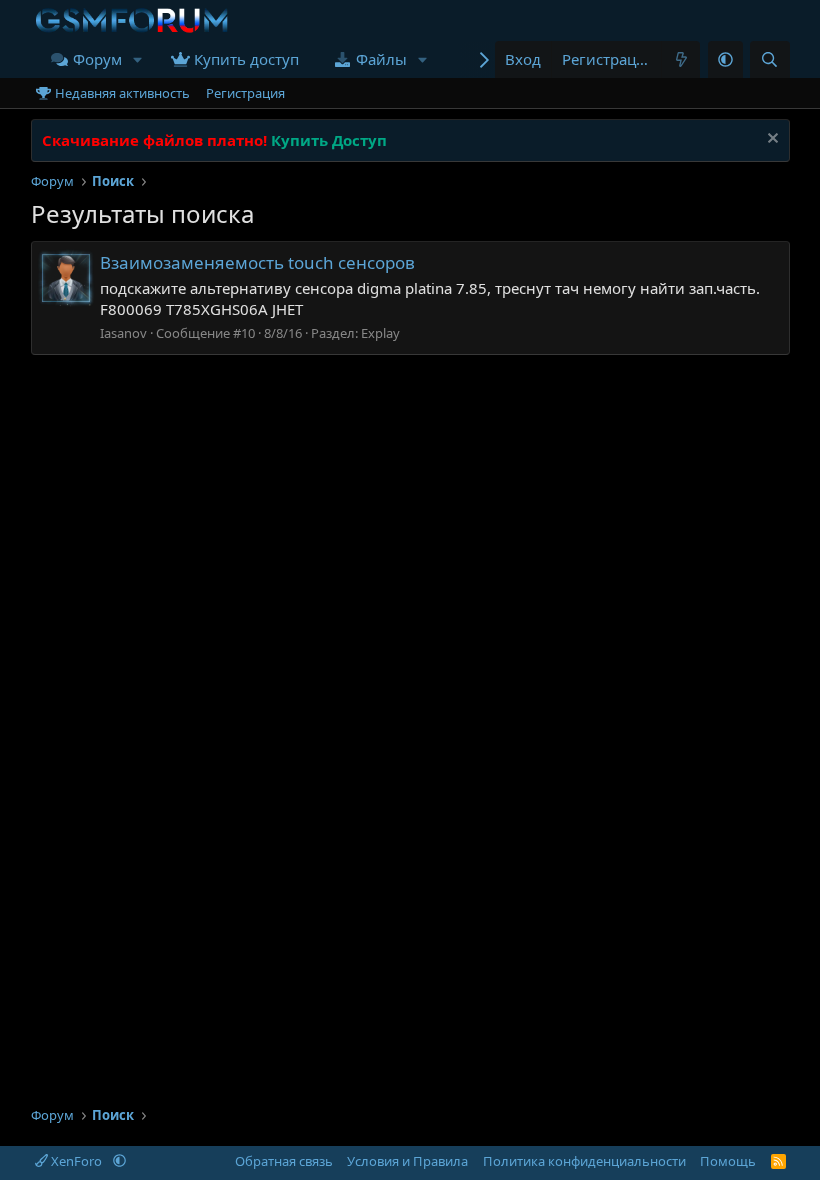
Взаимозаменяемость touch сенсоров (257, 262)
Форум (97, 59)
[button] (138, 59)
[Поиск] (769, 59)
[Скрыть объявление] (770, 140)
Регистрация (245, 93)
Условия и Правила (407, 1161)
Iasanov (123, 333)
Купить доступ (246, 59)
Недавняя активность (122, 93)
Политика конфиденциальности (584, 1161)
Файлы (381, 59)
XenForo (76, 1161)
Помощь (728, 1161)
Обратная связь (284, 1161)
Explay (380, 333)
